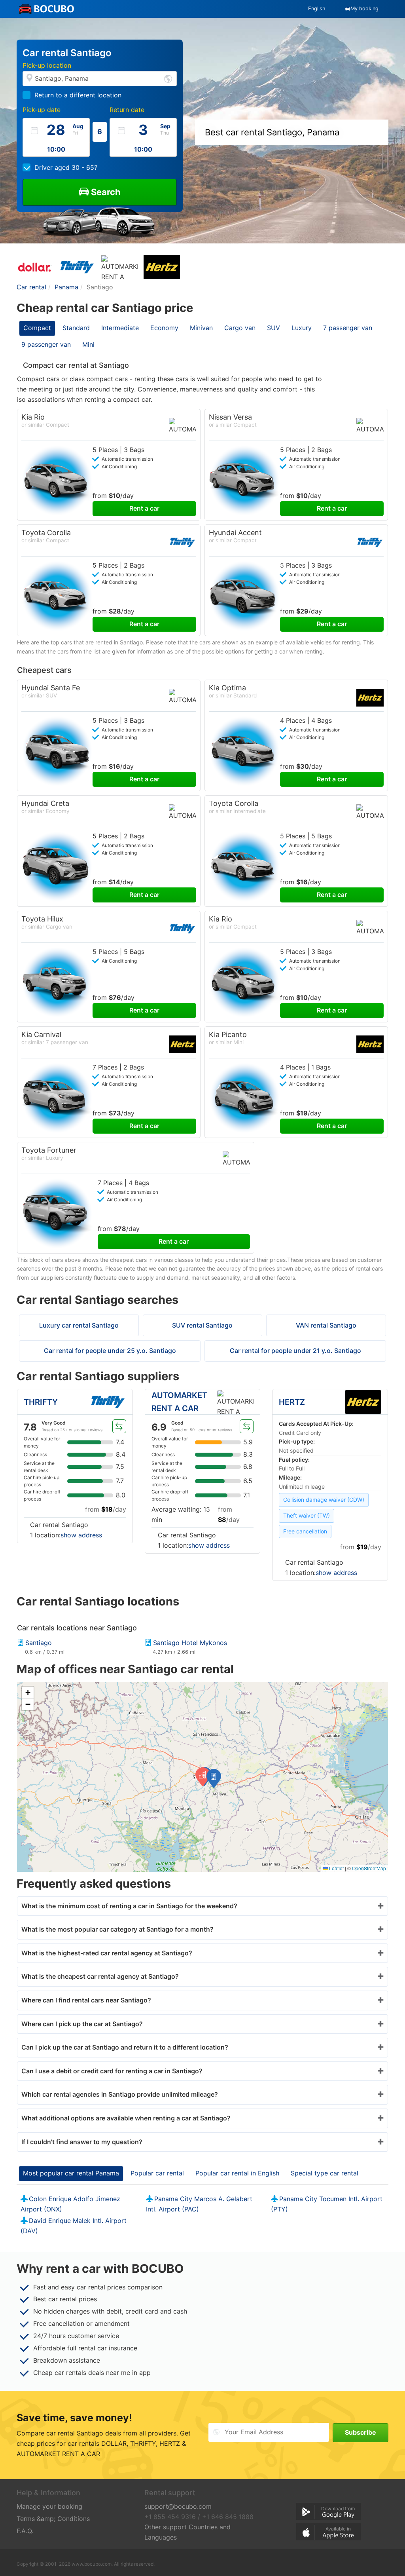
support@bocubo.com (178, 2506)
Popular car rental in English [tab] (237, 2173)
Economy (164, 328)
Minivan (201, 328)
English (317, 9)
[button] (214, 1778)
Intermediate (120, 328)
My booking (364, 9)
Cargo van (240, 328)
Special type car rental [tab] (325, 2173)
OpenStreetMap (369, 1868)
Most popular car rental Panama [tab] (71, 2173)
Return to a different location (78, 95)
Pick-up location (47, 65)
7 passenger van (348, 328)
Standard (76, 328)
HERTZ (292, 1402)
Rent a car (144, 508)
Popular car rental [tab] (157, 2173)
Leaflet (336, 1868)
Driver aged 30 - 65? (66, 167)
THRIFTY (41, 1402)
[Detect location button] (168, 78)
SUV (273, 328)
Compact (37, 328)
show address (81, 1535)
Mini (88, 344)
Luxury (302, 328)
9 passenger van (46, 344)
